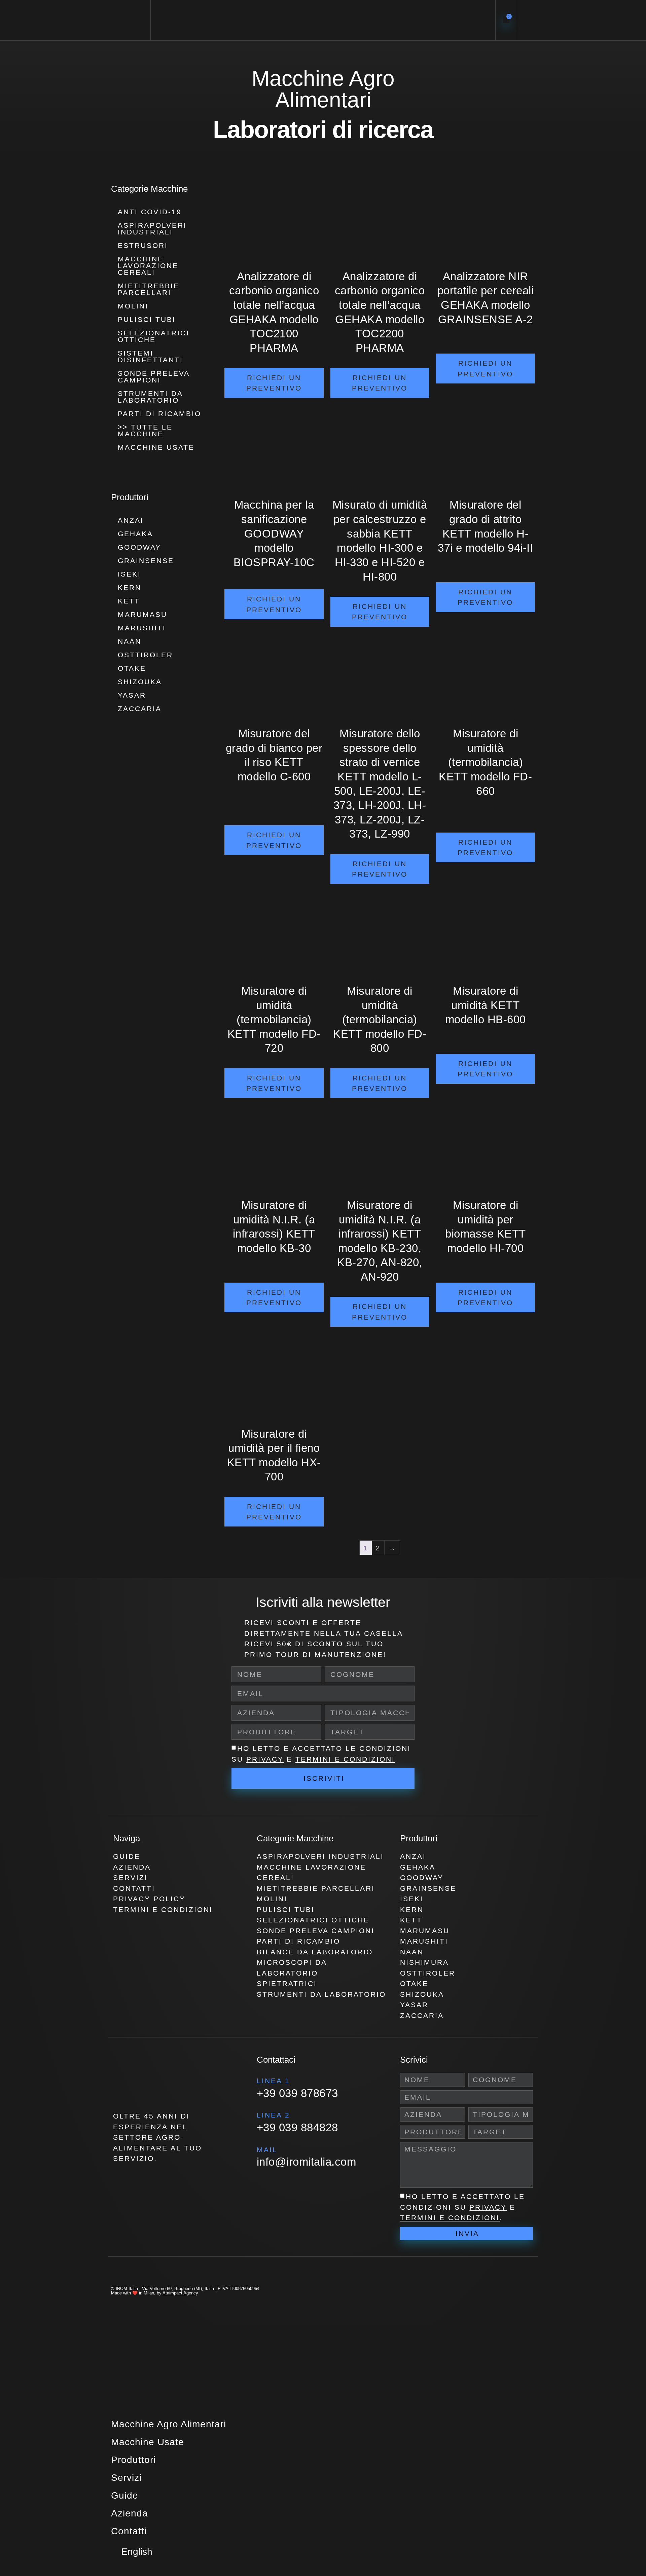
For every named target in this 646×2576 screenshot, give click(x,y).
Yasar (132, 695)
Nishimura (424, 1962)
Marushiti (142, 628)
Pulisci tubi (147, 319)
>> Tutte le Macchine (145, 430)
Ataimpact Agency (180, 2293)
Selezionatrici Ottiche (154, 336)
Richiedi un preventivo (274, 383)
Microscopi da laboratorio (292, 1968)
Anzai (131, 520)
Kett (129, 601)
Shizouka (140, 682)
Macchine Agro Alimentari (169, 2424)
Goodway (139, 547)
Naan (130, 641)
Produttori (133, 2460)
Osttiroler (145, 655)
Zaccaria (140, 709)
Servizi (130, 1878)
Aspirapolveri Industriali (152, 229)
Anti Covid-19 (150, 212)
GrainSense (146, 561)
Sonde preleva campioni (154, 377)
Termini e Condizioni (345, 1759)
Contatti (134, 1888)
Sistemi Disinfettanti (150, 356)
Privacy (265, 1759)
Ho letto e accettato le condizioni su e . (462, 2207)
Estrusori (143, 245)
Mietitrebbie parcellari (149, 289)
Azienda (132, 1867)
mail (267, 2150)
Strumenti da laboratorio (150, 397)
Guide (127, 1856)
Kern (130, 587)
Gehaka (135, 534)
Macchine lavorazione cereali (148, 266)
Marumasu (142, 614)
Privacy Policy (149, 1899)
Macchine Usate (156, 447)
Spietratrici (287, 1983)
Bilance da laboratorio (315, 1952)
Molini (133, 306)
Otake (132, 668)
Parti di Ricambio (159, 414)
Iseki (129, 574)
